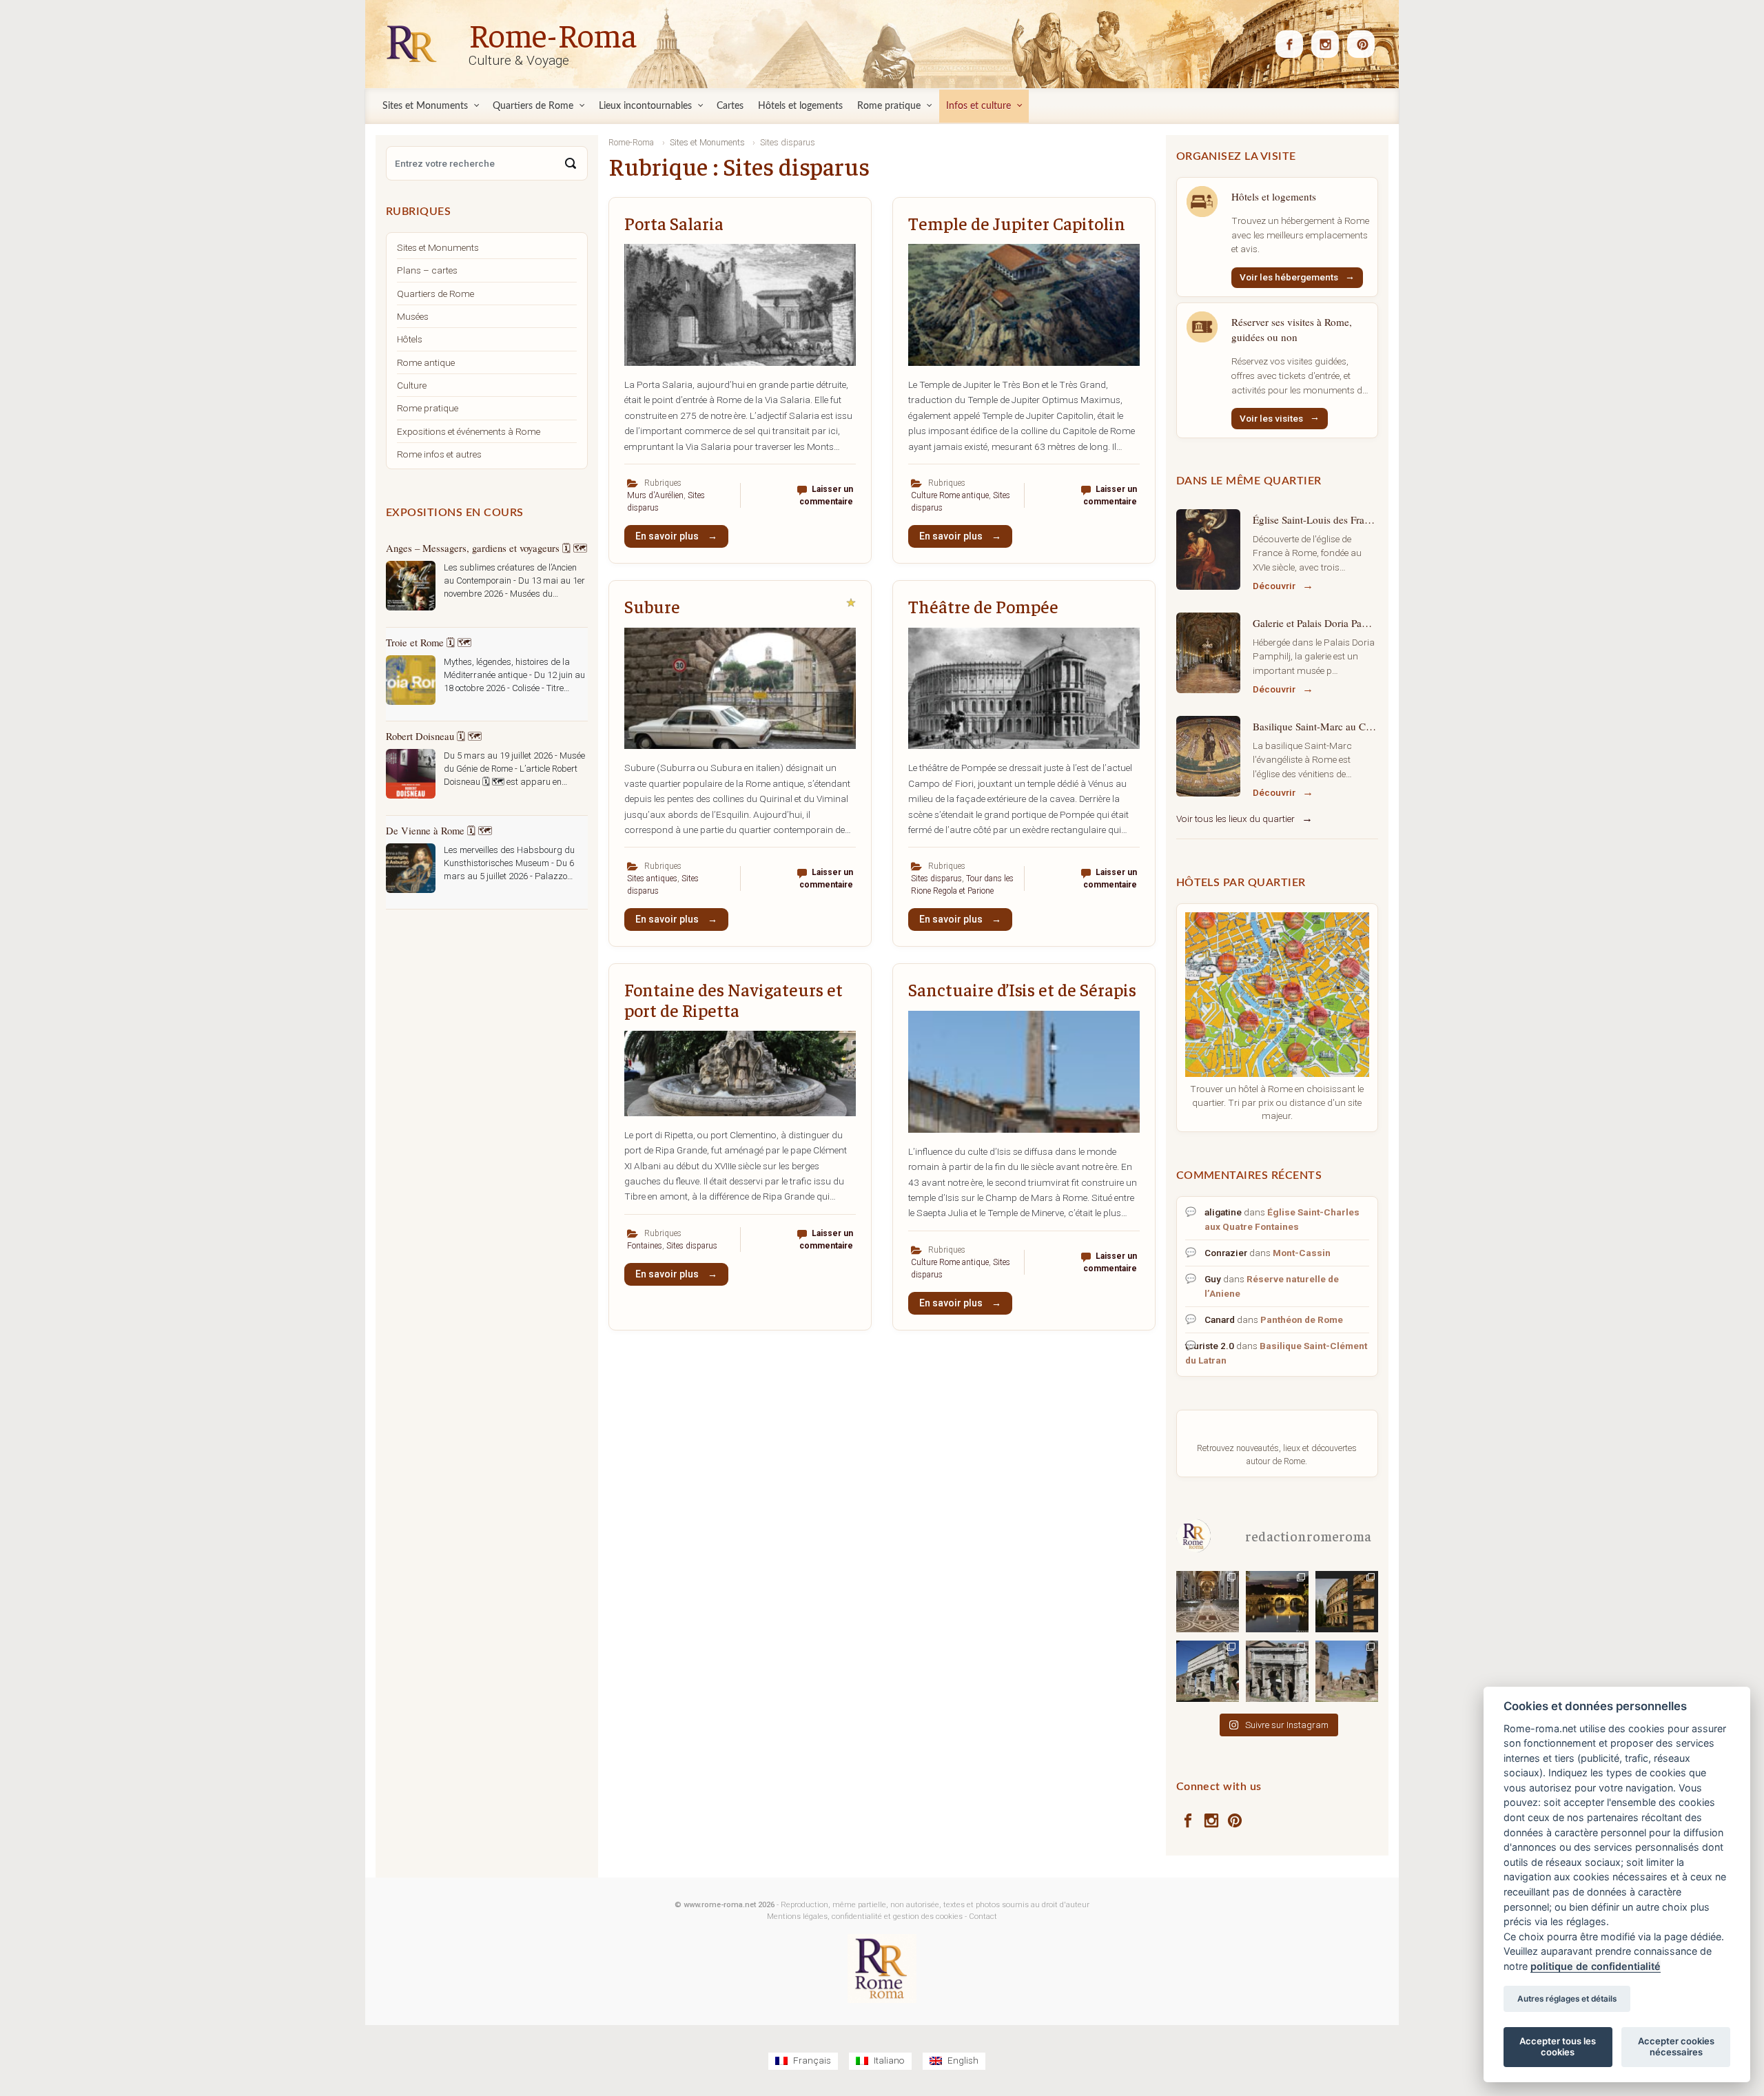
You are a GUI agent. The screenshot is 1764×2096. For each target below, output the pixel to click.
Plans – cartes (427, 270)
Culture (412, 385)
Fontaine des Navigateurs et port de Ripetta (734, 999)
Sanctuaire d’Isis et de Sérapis (1022, 989)
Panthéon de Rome (1302, 1319)
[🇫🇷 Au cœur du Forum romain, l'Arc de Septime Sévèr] (1277, 1671)
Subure (652, 606)
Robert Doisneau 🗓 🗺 (434, 736)
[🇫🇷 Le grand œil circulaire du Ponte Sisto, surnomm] (1277, 1601)
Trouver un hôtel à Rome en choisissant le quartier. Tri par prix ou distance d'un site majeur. (1277, 1102)
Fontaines (645, 1246)
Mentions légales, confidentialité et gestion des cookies (865, 1917)
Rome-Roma (553, 34)
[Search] (571, 163)
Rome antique (426, 362)
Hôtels (410, 339)
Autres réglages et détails (1567, 1999)
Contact (983, 1917)
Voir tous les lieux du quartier (1235, 819)
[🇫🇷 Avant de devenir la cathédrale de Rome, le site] (1208, 1601)
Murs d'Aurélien (655, 495)
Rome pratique (428, 408)
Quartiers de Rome (435, 294)
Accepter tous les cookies (1558, 2046)
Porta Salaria (674, 223)
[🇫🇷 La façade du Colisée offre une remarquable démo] (1347, 1601)
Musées (413, 316)
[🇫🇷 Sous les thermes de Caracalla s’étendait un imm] (1347, 1671)
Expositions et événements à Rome (469, 431)
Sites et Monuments (438, 247)
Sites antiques (652, 879)
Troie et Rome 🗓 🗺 (429, 642)
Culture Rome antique (950, 495)
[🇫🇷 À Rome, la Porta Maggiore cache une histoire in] (1208, 1671)
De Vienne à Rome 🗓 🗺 (439, 830)
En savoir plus (668, 536)
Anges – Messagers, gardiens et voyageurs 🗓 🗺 (486, 548)
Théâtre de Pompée (983, 606)
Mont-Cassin (1302, 1253)
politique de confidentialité (1596, 1966)
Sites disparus (936, 879)
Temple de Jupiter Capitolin (1017, 223)
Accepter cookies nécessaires (1676, 2046)
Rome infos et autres (439, 454)
